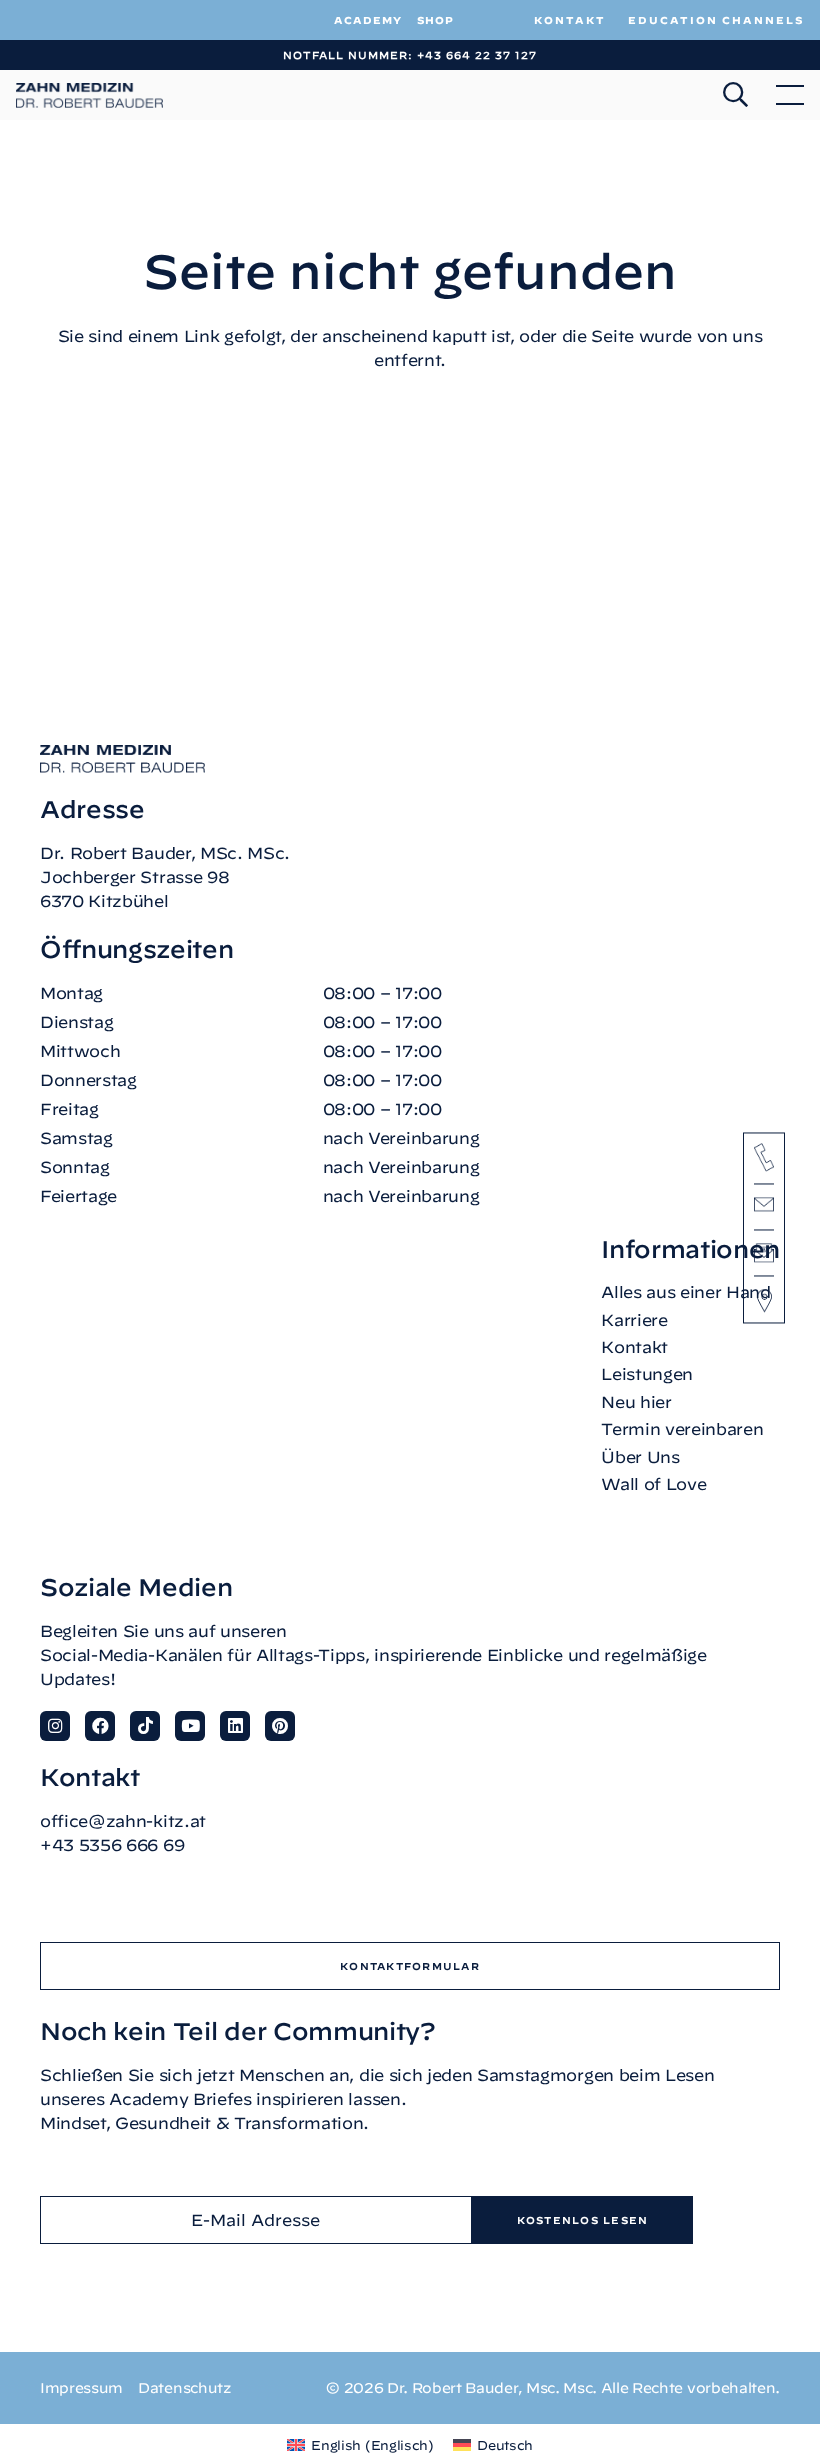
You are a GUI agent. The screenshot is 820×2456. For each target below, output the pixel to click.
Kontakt (634, 1347)
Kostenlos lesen (583, 2220)
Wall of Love (653, 1484)
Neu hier (636, 1402)
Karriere (634, 1320)
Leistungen (647, 1374)
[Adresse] (764, 1301)
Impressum (81, 2388)
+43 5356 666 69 (112, 1845)
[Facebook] (100, 1726)
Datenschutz (184, 2388)
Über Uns (640, 1457)
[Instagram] (55, 1726)
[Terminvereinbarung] (764, 1252)
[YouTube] (190, 1726)
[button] (735, 95)
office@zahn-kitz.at (123, 1821)
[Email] (764, 1207)
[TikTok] (145, 1726)
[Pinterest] (280, 1726)
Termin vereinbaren (682, 1429)
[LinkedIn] (235, 1726)
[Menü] (790, 95)
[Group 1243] (90, 95)
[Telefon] (764, 1157)
